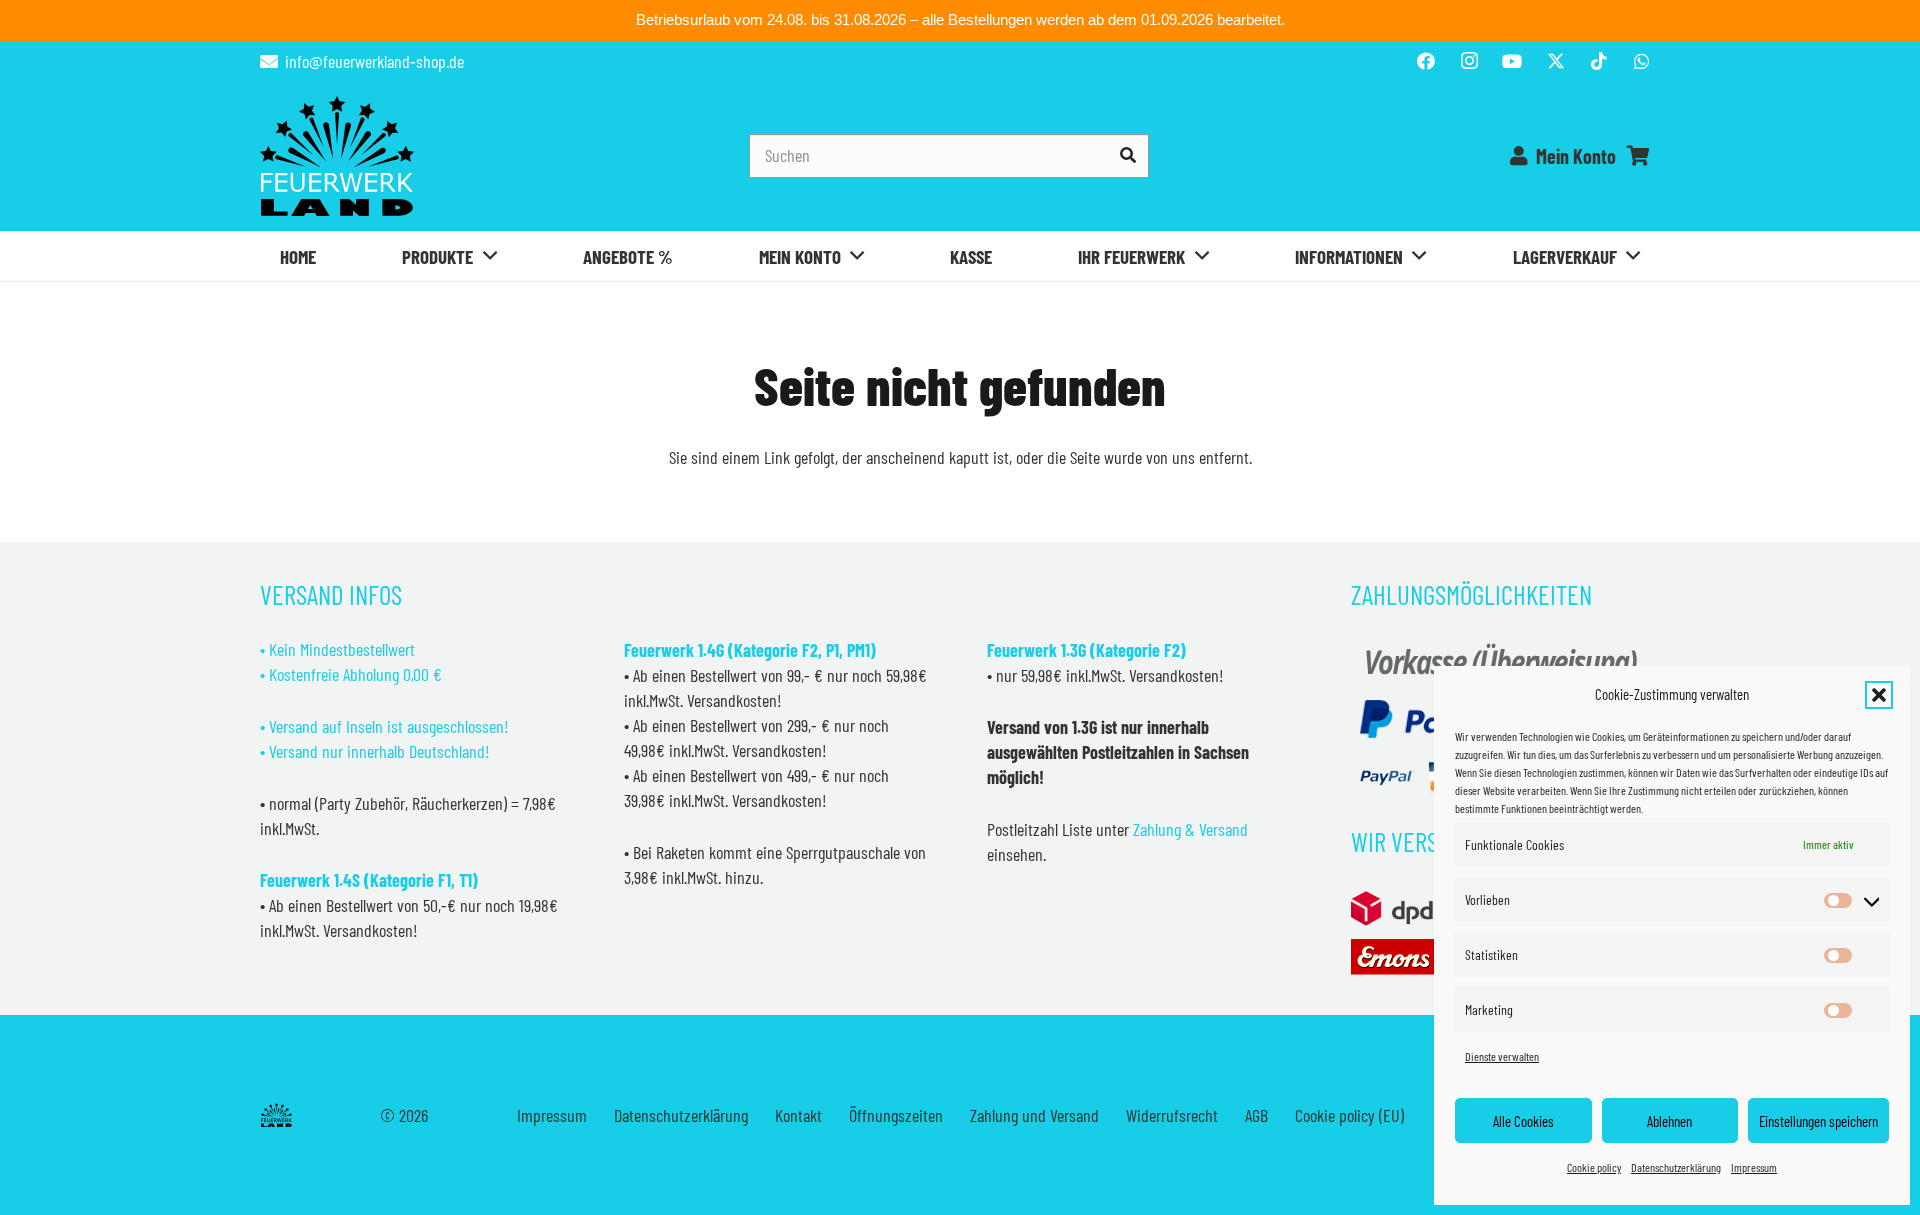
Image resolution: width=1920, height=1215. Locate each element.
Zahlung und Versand (1034, 1115)
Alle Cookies (1523, 1121)
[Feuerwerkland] (337, 156)
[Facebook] (1426, 61)
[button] (1879, 695)
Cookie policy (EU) (1349, 1115)
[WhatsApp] (1642, 61)
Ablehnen (1669, 1121)
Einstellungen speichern (1818, 1121)
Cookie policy (1594, 1167)
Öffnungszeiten (896, 1115)
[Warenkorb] (1638, 156)
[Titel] (1556, 61)
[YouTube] (1512, 61)
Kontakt (798, 1115)
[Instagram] (1469, 61)
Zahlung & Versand (1190, 829)
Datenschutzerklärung (1676, 1167)
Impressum (1754, 1167)
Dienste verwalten (1502, 1056)
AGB (1256, 1115)
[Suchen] (1127, 155)
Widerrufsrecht (1172, 1115)
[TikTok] (1599, 61)
